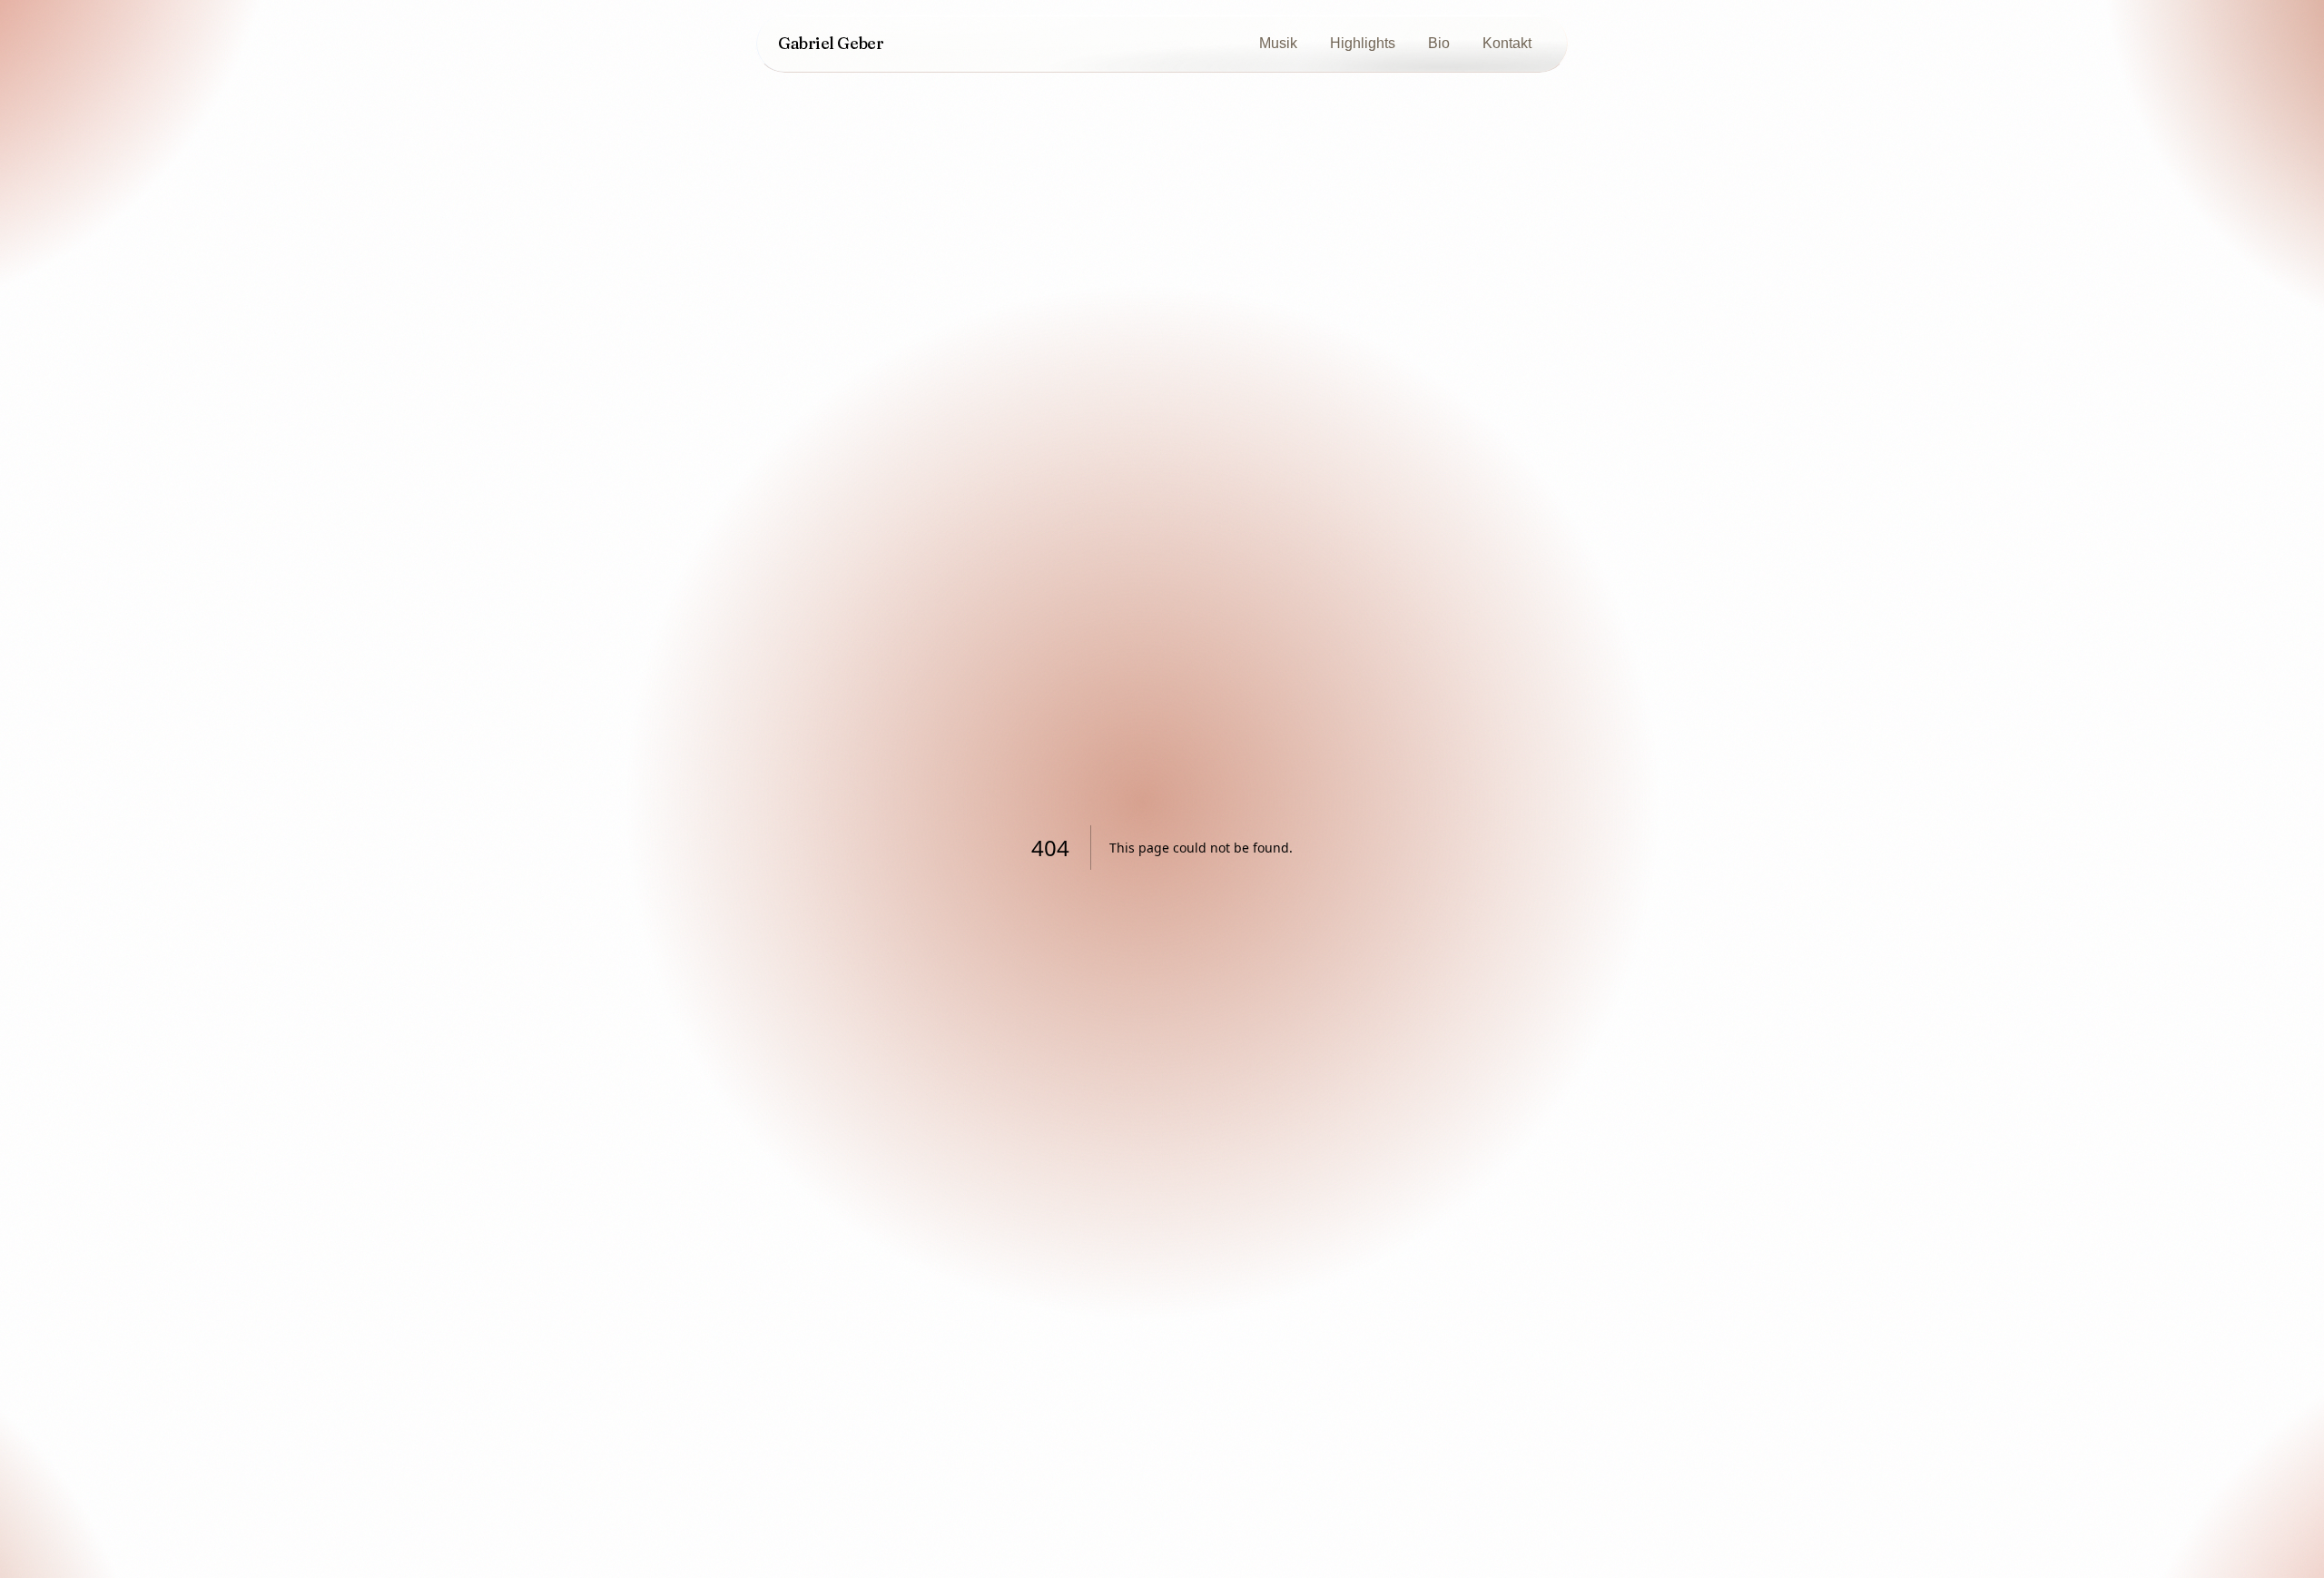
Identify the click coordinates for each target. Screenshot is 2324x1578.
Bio (1439, 43)
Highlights (1363, 43)
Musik (1278, 43)
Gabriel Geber (831, 43)
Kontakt (1507, 43)
